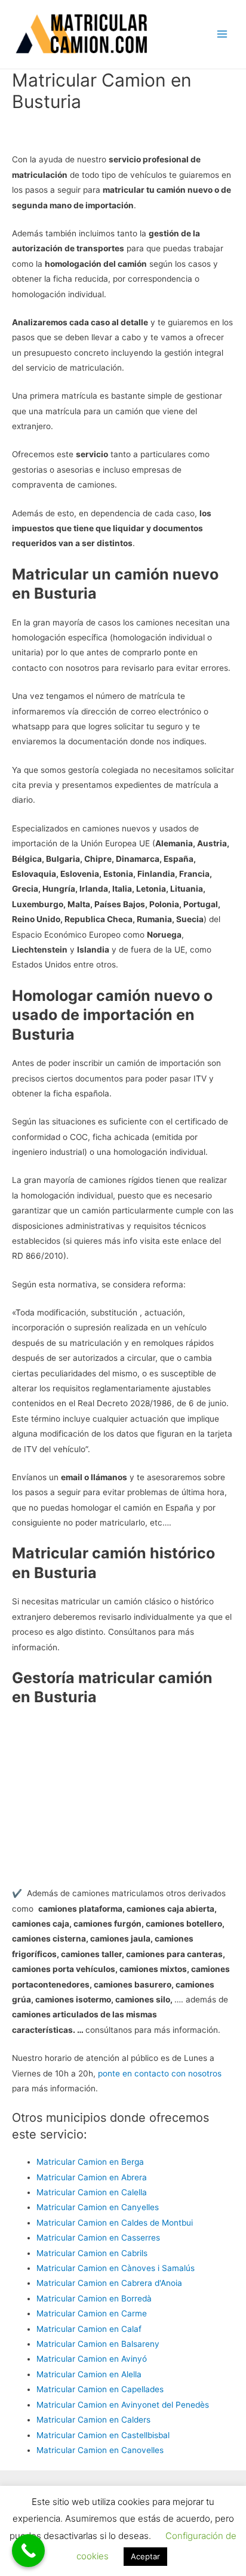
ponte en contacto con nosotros (160, 2073)
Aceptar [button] (145, 2556)
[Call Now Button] (28, 2551)
